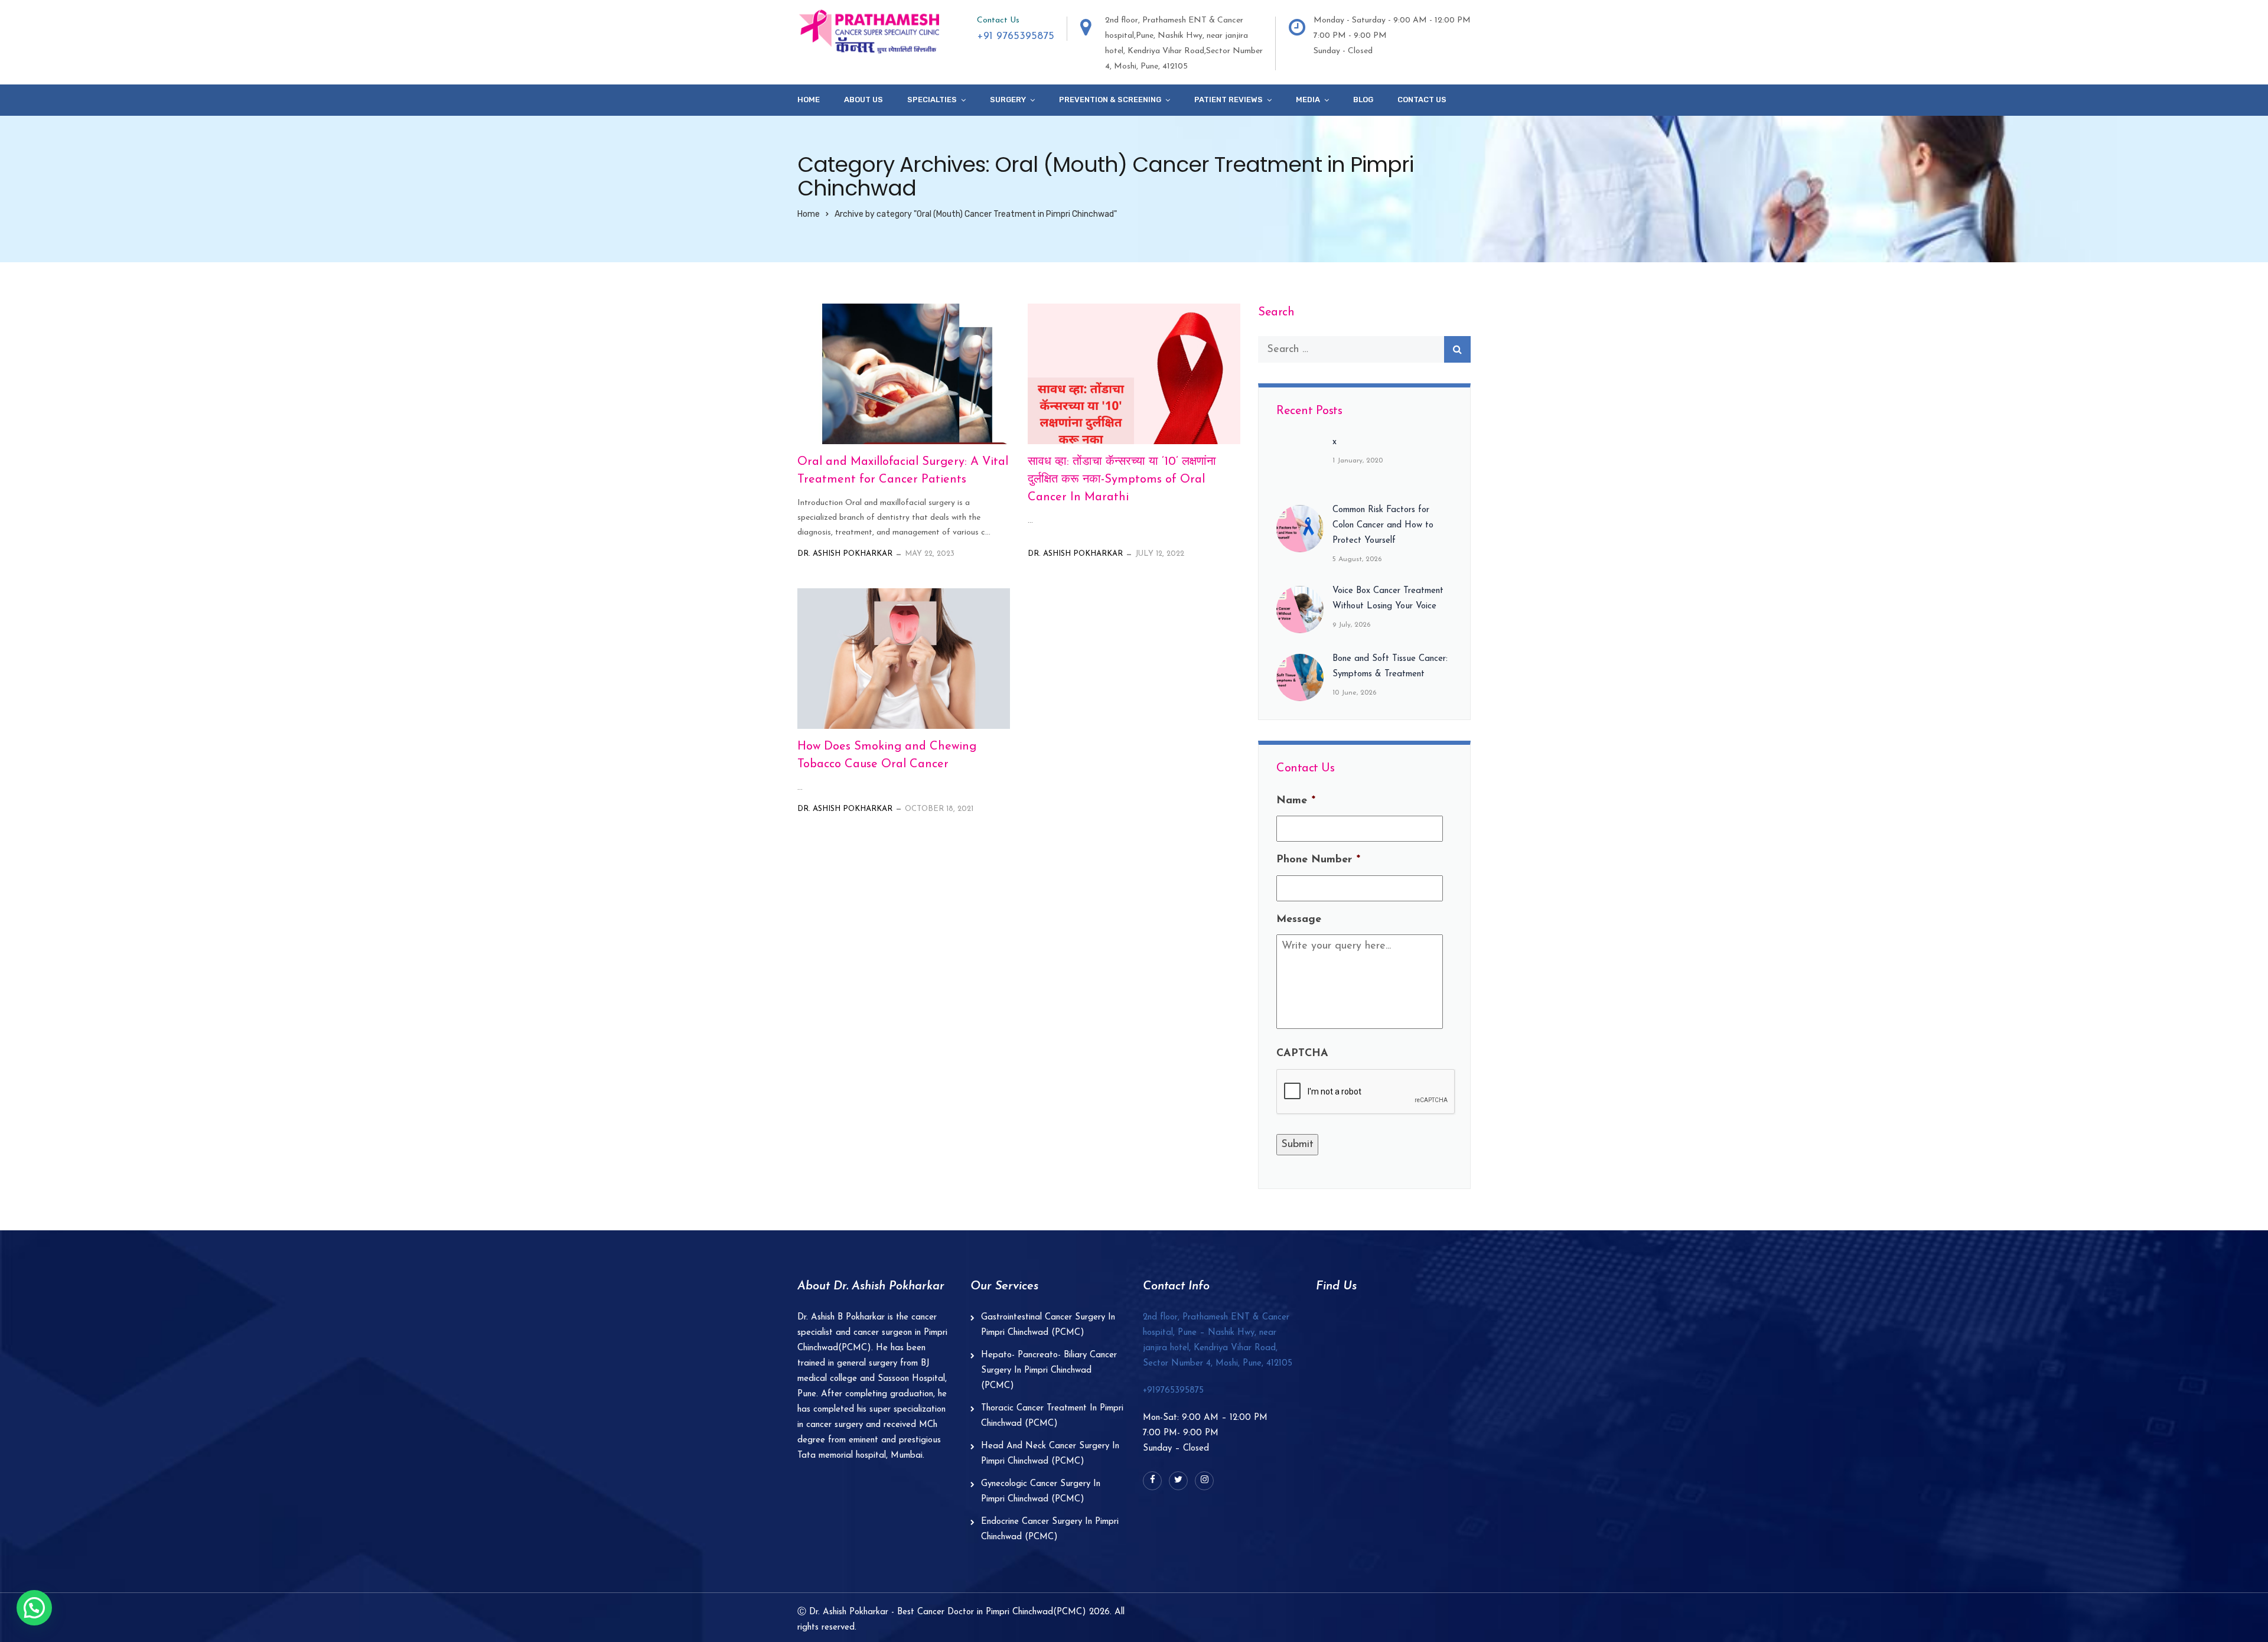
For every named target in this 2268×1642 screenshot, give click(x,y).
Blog (1363, 100)
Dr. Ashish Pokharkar (845, 554)
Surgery (1008, 100)
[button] (34, 1608)
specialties (932, 100)
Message (1299, 920)
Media (1308, 100)
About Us (863, 100)
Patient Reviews (1228, 100)
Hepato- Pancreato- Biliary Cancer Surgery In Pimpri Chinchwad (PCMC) (1049, 1371)
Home (809, 100)
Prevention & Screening (1110, 100)
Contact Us (1422, 100)
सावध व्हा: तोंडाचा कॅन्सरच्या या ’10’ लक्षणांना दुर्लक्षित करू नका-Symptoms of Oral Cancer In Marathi (1122, 480)
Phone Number (1318, 860)
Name (1296, 801)
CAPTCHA (1302, 1054)
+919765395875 (1173, 1391)
